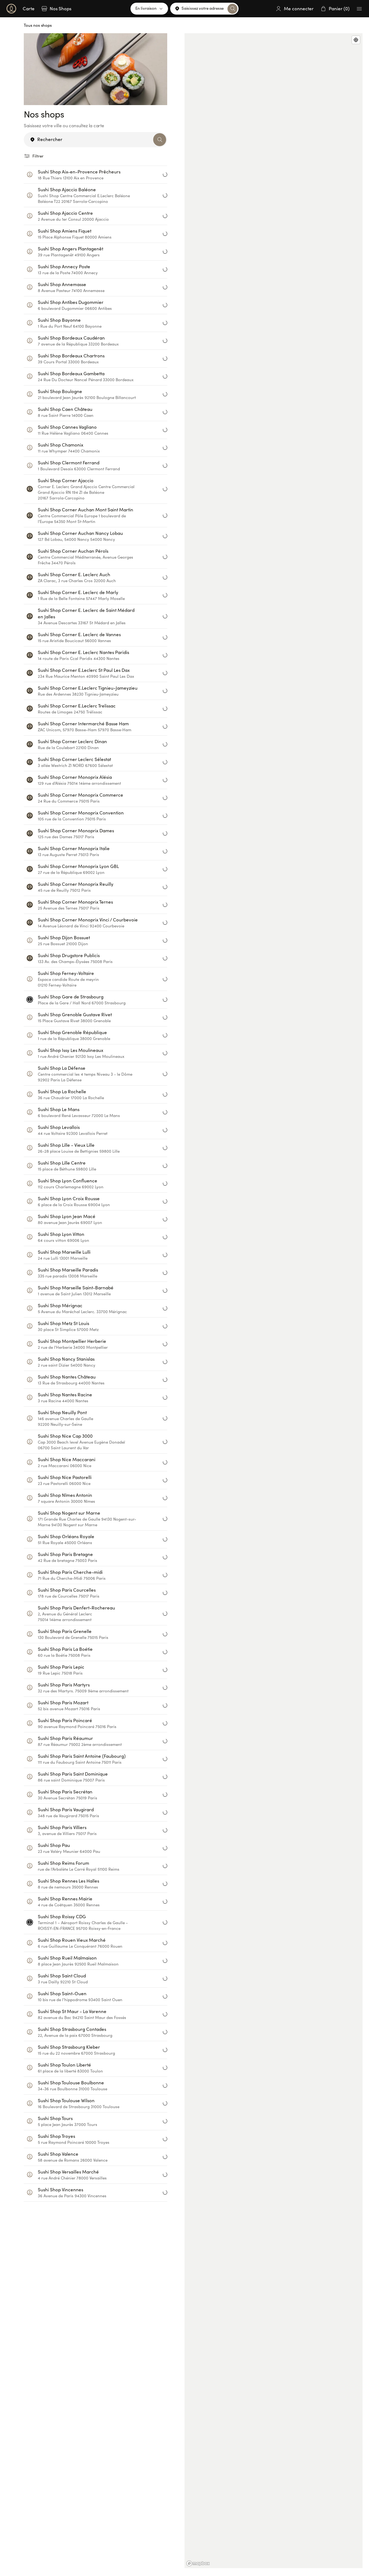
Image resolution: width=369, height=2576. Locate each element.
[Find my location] (356, 40)
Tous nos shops (38, 25)
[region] (274, 1301)
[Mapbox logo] (198, 2563)
